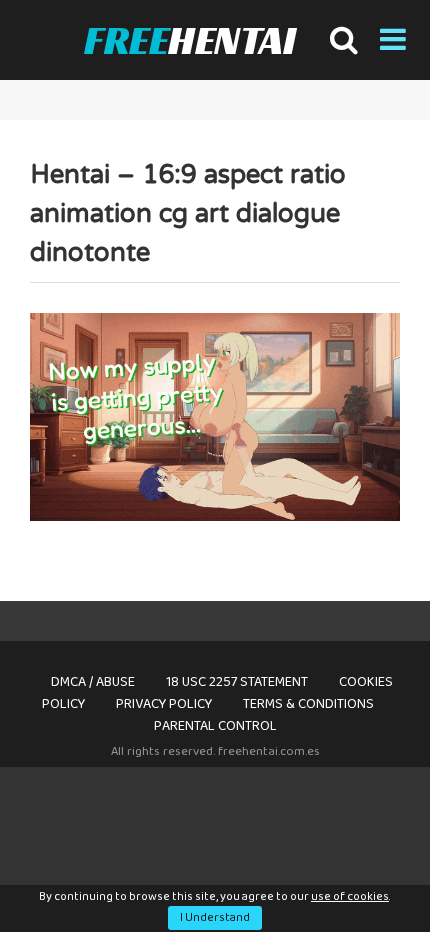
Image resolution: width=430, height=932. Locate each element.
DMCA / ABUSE (93, 682)
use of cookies (350, 896)
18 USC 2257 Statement (237, 682)
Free (189, 40)
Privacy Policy (164, 704)
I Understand (215, 917)
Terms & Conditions (308, 704)
